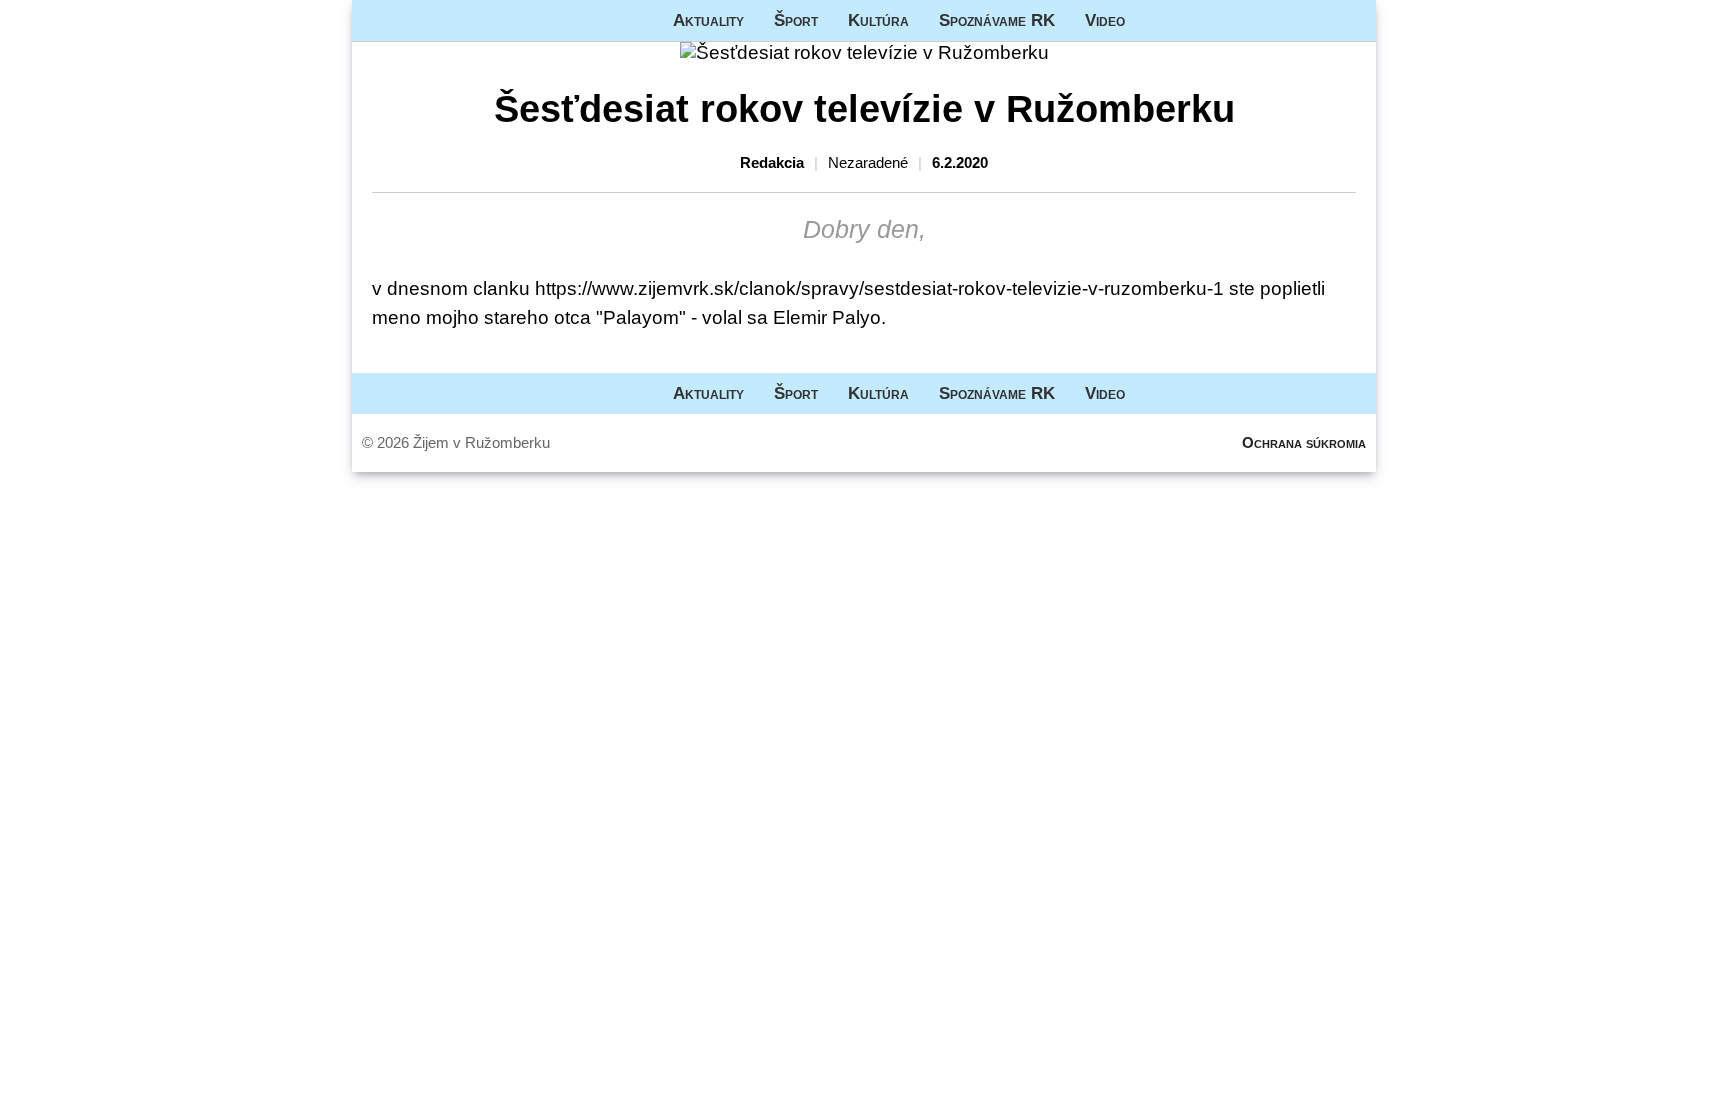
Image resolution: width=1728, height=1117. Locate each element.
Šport (796, 20)
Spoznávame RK (997, 20)
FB (1155, 20)
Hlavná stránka (427, 20)
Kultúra (878, 20)
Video (1105, 20)
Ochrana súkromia (1304, 442)
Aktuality (708, 20)
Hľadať (1351, 20)
